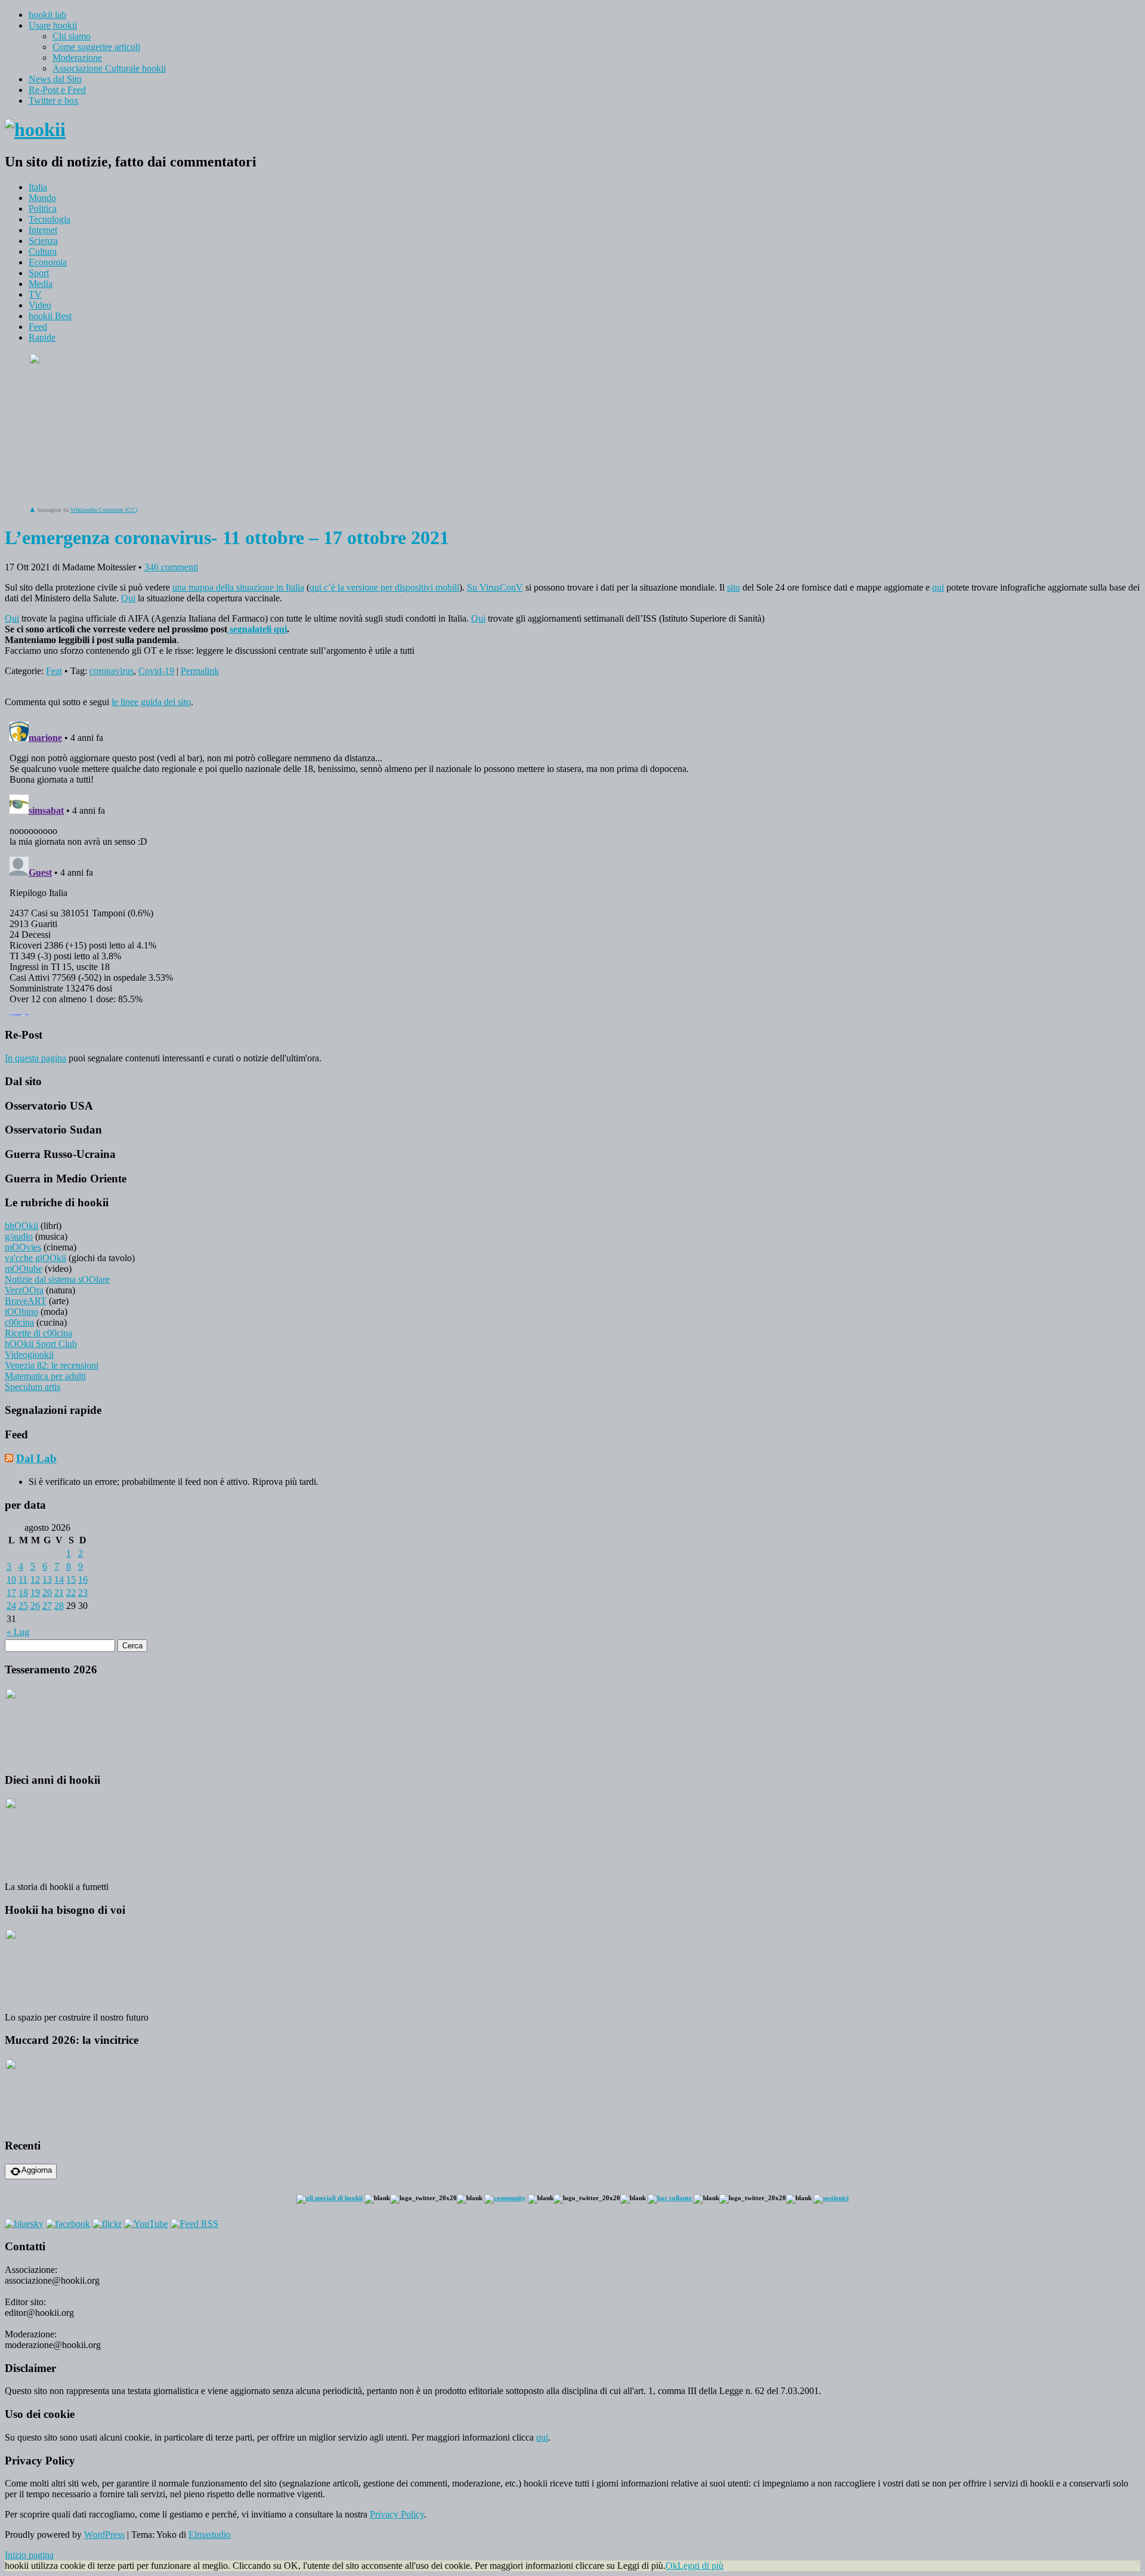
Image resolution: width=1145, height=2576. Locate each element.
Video (40, 305)
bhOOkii (21, 1226)
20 (47, 1593)
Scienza (43, 241)
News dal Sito (55, 79)
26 (35, 1606)
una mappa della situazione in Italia (238, 587)
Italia (38, 187)
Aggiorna (37, 2170)
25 (23, 1606)
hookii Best (50, 316)
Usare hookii (53, 25)
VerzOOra (24, 1290)
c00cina (19, 1322)
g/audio (19, 1236)
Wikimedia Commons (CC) (104, 510)
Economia (48, 262)
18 (23, 1593)
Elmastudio (210, 2535)
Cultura (43, 251)
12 (35, 1579)
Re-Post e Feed (57, 90)
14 (59, 1579)
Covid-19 (156, 671)
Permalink (200, 671)
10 (11, 1579)
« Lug (18, 1632)
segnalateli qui (257, 629)
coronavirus (112, 671)
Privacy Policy (397, 2514)
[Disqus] (572, 866)
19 (35, 1593)
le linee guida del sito (151, 702)
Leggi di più (700, 2566)
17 (11, 1593)
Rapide (42, 337)
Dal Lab (36, 1458)
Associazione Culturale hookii (109, 68)
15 (71, 1579)
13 (47, 1579)
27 (47, 1606)
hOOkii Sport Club (41, 1344)
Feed (38, 327)
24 (11, 1606)
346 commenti (171, 567)
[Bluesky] (24, 2224)
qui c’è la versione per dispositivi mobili (384, 587)
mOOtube (24, 1269)
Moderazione (77, 58)
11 (23, 1579)
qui (938, 587)
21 (59, 1593)
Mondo (42, 198)
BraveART (26, 1301)
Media (41, 284)
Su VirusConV (495, 587)
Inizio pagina (29, 2555)
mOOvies (23, 1247)
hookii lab (47, 15)
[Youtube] (146, 2224)
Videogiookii (29, 1355)
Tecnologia (49, 219)
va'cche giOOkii (35, 1258)
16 (83, 1579)
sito (734, 587)
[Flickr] (107, 2224)
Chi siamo (72, 36)
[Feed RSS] (194, 2224)
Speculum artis (33, 1387)
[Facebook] (68, 2224)
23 (83, 1593)
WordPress (104, 2535)
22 (71, 1593)
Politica (43, 209)
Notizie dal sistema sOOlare (57, 1279)
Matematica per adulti (45, 1376)
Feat (54, 671)
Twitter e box (54, 101)
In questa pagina (35, 1058)
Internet (43, 230)
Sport (39, 273)
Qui (128, 598)
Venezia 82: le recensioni (52, 1365)
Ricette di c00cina (38, 1333)
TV (35, 294)
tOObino (21, 1312)
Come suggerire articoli (96, 47)
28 (59, 1606)
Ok (671, 2566)
